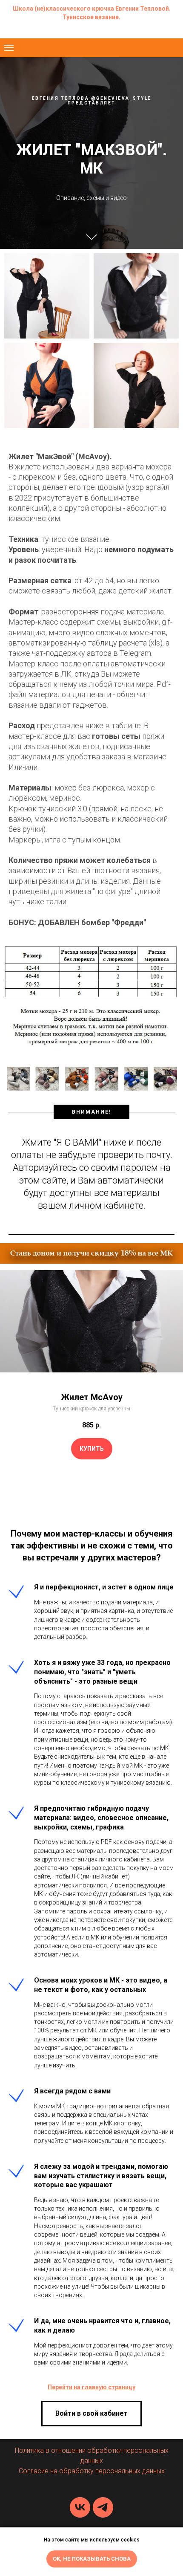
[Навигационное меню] (9, 48)
